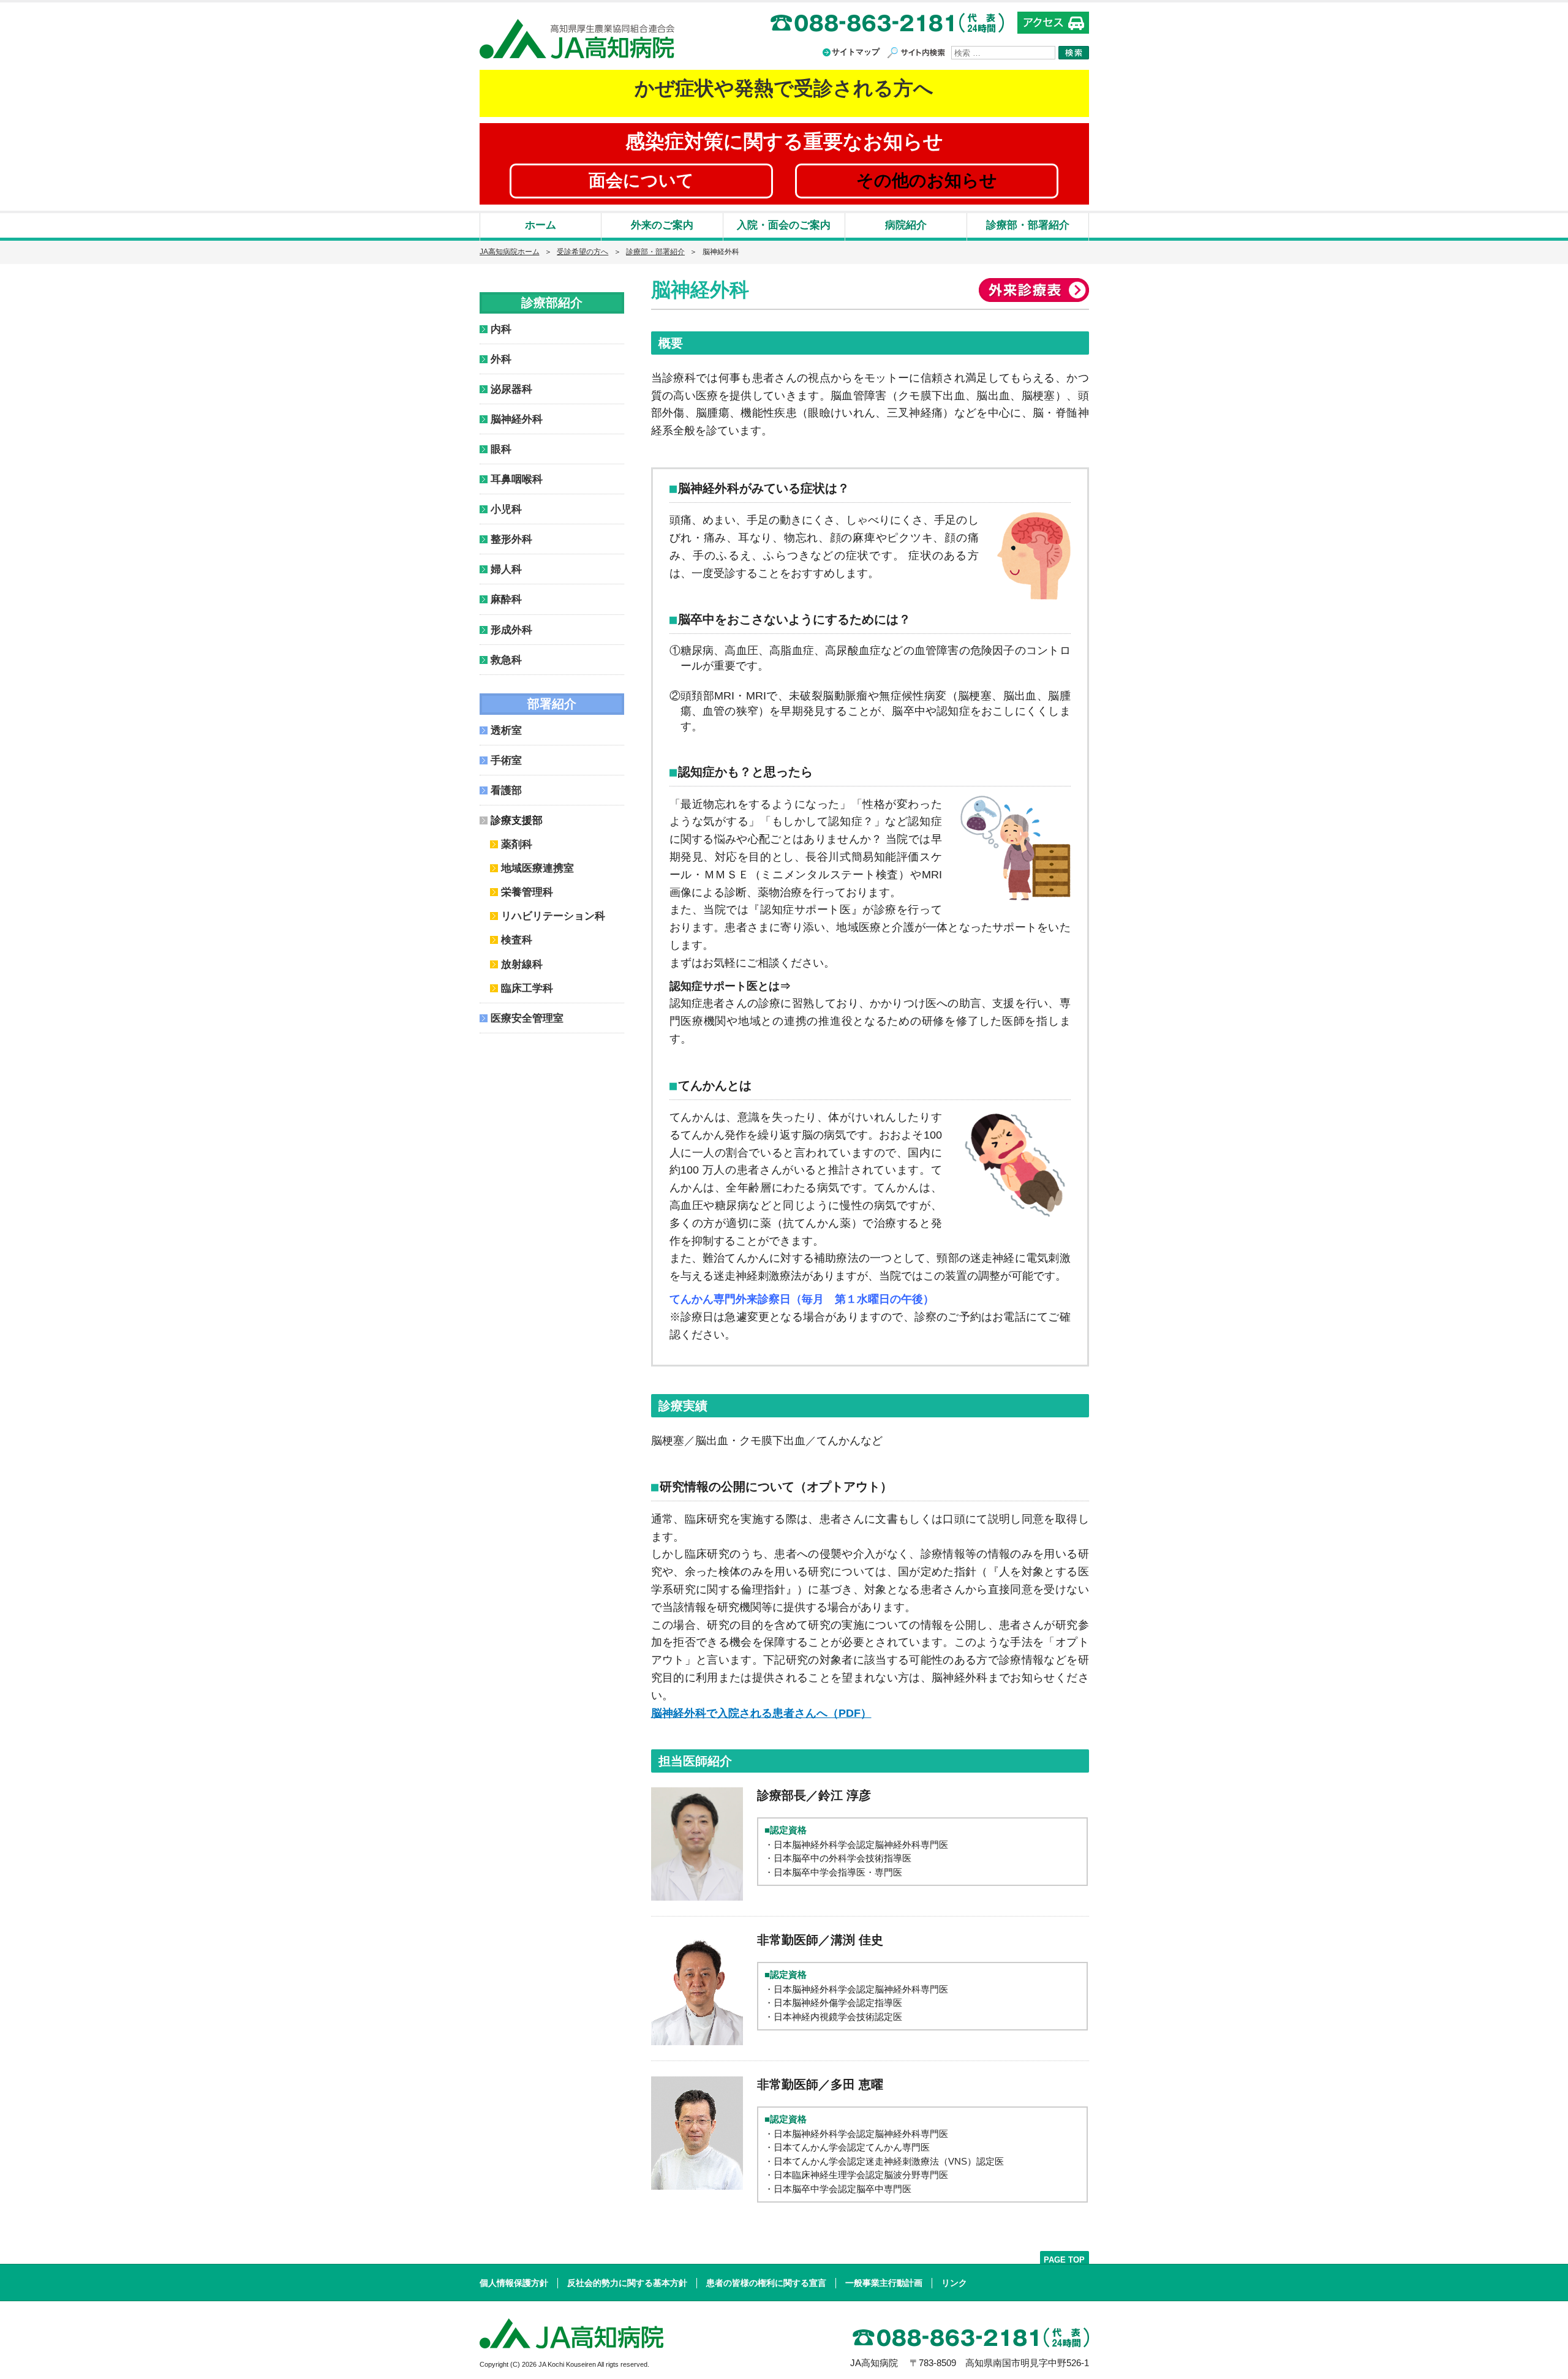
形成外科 (511, 630)
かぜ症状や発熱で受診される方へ (784, 88)
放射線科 (522, 964)
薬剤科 (517, 844)
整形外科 (511, 539)
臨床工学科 (527, 988)
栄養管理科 (527, 892)
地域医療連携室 (537, 868)
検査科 (517, 940)
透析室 (506, 730)
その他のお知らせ (927, 180)
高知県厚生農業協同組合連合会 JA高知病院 (577, 39)
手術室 (506, 760)
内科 (501, 329)
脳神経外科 (517, 419)
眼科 (501, 449)
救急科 (506, 660)
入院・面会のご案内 (784, 225)
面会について (641, 180)
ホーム (541, 225)
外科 (501, 359)
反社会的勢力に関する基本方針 (627, 2283)
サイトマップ (856, 52)
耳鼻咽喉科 (517, 479)
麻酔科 (506, 599)
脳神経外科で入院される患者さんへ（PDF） (761, 1713)
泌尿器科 (511, 389)
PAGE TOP (1064, 2259)
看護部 (506, 790)
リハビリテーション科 (553, 916)
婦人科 (506, 569)
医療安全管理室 (527, 1018)
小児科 (506, 509)
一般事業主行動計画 (884, 2283)
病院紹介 (906, 225)
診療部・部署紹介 (1028, 225)
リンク (954, 2283)
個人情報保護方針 (514, 2283)
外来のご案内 (662, 225)
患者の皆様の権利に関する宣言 (766, 2283)
